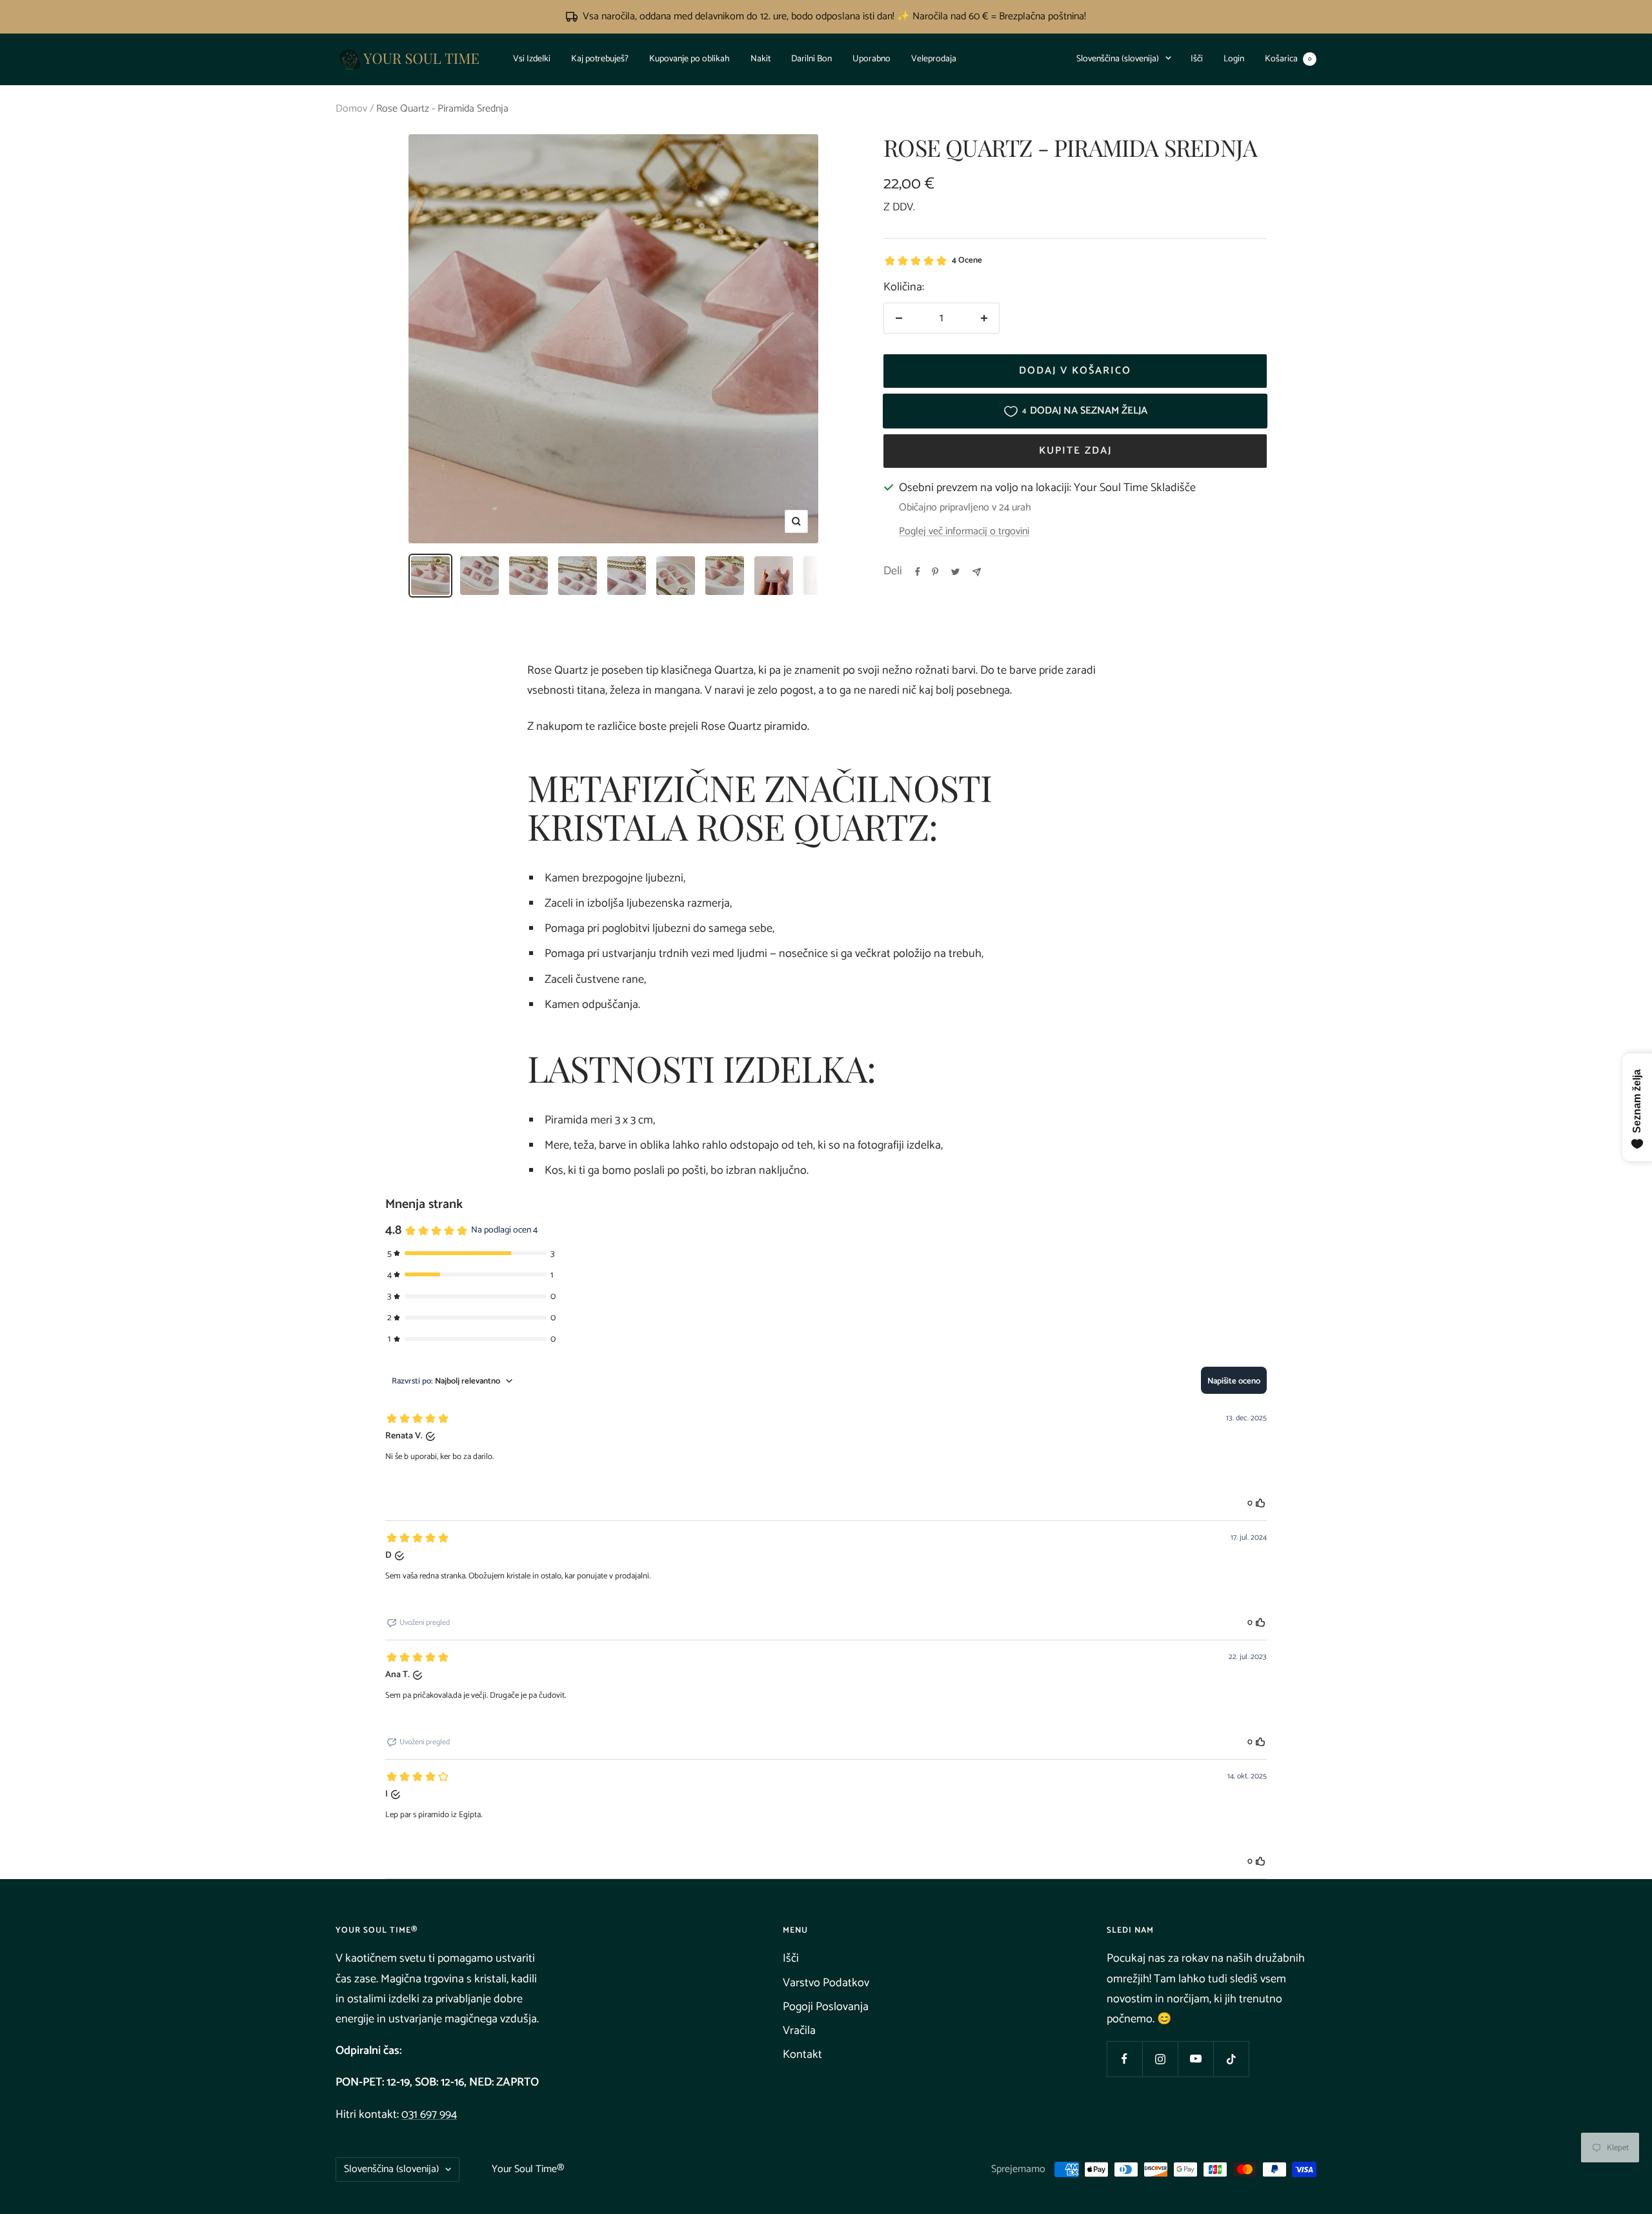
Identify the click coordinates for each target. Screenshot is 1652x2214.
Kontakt (802, 2055)
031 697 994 (429, 2115)
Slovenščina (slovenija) (1118, 58)
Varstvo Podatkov (826, 1983)
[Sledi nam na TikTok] (1231, 2059)
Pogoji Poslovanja (826, 2007)
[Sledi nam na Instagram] (1160, 2059)
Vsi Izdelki (532, 58)
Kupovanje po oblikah (690, 58)
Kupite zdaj (1075, 451)
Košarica (1288, 58)
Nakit (761, 58)
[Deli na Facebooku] (918, 572)
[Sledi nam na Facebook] (1124, 2059)
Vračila (799, 2031)
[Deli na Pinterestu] (935, 572)
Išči (1197, 58)
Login (1234, 58)
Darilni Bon (811, 58)
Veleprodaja (934, 58)
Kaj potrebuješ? (600, 58)
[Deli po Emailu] (977, 572)
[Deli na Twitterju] (955, 572)
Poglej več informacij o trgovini (964, 532)
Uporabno (871, 58)
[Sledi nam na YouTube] (1195, 2059)
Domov (351, 109)
